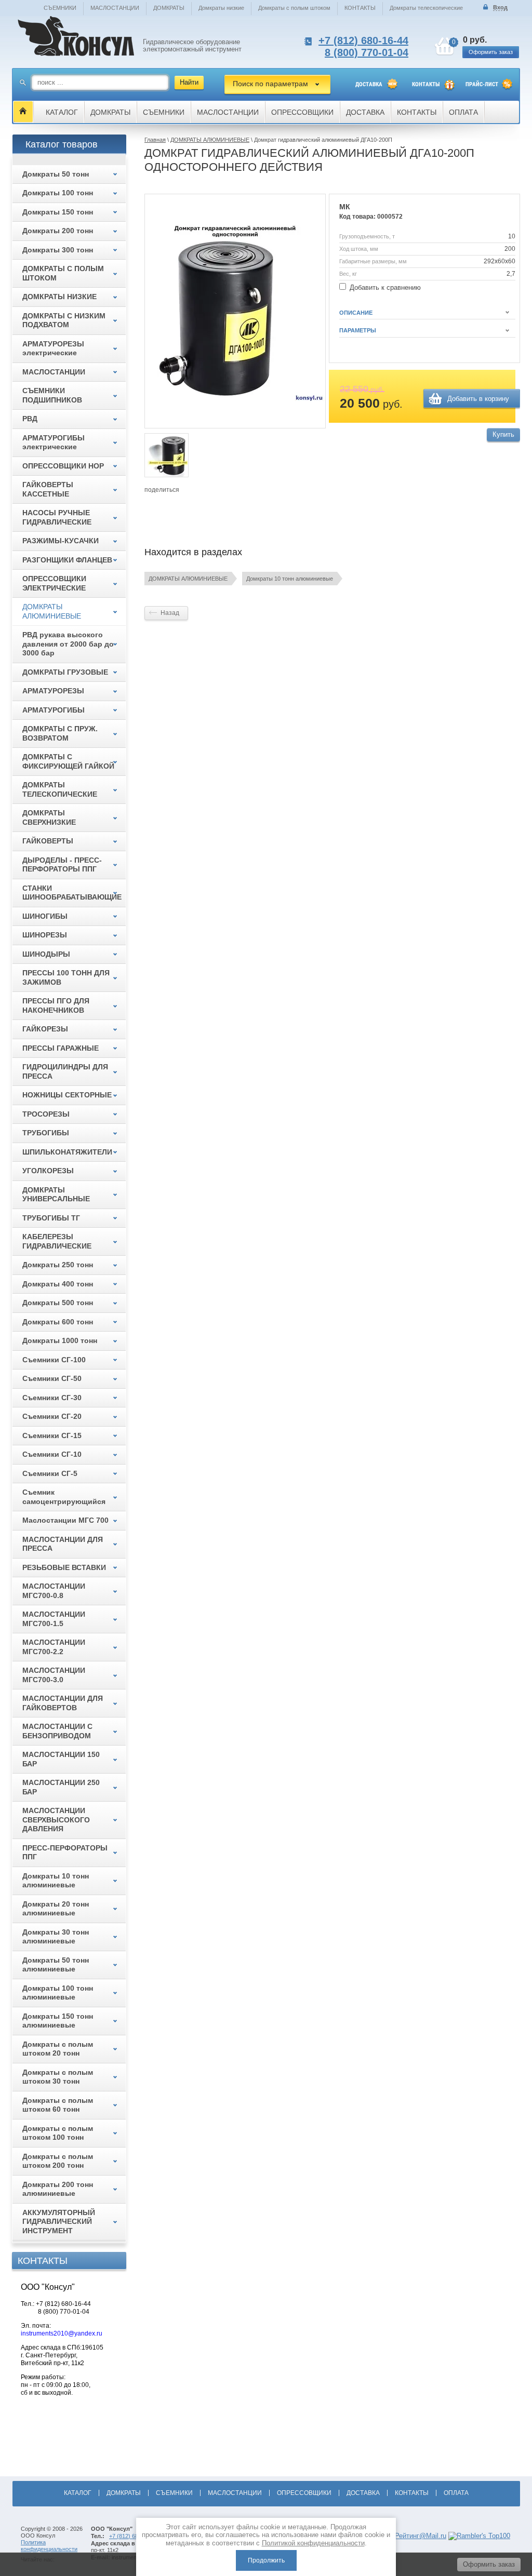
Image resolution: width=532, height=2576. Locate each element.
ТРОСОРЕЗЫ (46, 1114)
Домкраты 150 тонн (58, 212)
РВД (30, 419)
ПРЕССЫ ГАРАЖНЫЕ (61, 1048)
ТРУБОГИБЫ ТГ (51, 1218)
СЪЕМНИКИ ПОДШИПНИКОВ (52, 395)
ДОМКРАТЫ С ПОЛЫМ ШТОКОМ (63, 273)
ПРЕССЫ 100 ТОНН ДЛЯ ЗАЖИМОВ (66, 977)
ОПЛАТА (463, 112)
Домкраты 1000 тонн (60, 1340)
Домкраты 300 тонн (58, 250)
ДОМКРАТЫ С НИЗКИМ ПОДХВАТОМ (64, 320)
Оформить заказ (491, 52)
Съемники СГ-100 (54, 1360)
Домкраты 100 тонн (58, 193)
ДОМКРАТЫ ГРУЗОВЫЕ (65, 672)
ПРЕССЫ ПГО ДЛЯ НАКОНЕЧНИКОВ (56, 1005)
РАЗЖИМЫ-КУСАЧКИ (61, 541)
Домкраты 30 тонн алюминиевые (56, 1937)
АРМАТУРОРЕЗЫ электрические (53, 348)
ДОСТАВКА (369, 84)
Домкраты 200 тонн (58, 231)
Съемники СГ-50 (52, 1378)
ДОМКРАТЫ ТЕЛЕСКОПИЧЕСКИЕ (60, 789)
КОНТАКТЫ (360, 8)
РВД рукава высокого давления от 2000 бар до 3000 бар (68, 644)
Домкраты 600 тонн (58, 1322)
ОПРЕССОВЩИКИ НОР (63, 466)
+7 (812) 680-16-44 (363, 41)
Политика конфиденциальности (49, 2546)
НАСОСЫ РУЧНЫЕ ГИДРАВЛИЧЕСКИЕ (57, 517)
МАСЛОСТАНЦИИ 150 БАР (61, 1759)
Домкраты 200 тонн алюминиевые (58, 2189)
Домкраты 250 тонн (58, 1265)
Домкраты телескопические (426, 8)
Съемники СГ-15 (52, 1435)
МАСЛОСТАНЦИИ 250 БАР (61, 1787)
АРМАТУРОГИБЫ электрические (54, 442)
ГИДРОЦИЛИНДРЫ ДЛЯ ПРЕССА (65, 1071)
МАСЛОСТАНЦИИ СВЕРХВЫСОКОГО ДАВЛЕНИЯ (56, 1820)
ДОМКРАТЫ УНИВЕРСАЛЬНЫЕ (56, 1195)
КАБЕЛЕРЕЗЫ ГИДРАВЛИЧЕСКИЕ (57, 1241)
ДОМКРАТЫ (169, 8)
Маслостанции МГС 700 (65, 1520)
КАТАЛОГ (62, 112)
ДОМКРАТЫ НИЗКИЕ (59, 297)
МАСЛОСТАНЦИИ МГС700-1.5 (54, 1619)
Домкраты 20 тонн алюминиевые (56, 1909)
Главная (155, 140)
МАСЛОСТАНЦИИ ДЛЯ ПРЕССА (63, 1544)
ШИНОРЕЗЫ (45, 935)
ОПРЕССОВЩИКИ (302, 112)
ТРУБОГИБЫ (46, 1133)
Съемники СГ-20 (52, 1416)
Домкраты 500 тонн (58, 1303)
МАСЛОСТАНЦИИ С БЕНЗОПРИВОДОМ (57, 1731)
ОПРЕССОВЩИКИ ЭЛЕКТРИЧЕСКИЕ (54, 583)
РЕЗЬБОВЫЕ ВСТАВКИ (64, 1567)
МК (345, 207)
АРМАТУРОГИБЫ (54, 710)
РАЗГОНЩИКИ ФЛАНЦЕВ (67, 560)
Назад (170, 613)
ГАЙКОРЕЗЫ (45, 1029)
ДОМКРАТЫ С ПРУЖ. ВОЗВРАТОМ (60, 733)
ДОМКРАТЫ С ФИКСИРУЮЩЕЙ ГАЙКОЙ (68, 761)
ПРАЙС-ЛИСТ (482, 84)
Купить (503, 434)
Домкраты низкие (221, 8)
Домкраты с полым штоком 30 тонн (58, 2077)
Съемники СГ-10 (52, 1454)
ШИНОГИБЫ (45, 916)
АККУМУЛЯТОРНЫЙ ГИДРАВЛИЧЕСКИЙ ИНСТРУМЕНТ (59, 2222)
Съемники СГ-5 (50, 1473)
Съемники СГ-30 (52, 1398)
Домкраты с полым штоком (294, 8)
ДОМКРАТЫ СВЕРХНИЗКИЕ (49, 817)
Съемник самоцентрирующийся (64, 1497)
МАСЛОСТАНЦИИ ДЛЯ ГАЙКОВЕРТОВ (63, 1703)
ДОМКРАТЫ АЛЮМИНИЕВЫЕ (210, 140)
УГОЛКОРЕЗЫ (48, 1171)
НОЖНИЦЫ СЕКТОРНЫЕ (67, 1095)
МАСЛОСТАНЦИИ (115, 8)
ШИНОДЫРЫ (46, 954)
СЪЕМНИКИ (60, 8)
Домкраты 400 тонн (58, 1284)
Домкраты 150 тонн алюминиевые (58, 2021)
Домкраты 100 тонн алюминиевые (58, 1993)
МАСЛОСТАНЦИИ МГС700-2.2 (54, 1647)
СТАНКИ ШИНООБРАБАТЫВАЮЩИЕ (72, 893)
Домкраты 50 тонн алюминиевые (56, 1965)
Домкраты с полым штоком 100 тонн (58, 2133)
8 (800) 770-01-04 (367, 52)
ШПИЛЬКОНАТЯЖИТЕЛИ (67, 1152)
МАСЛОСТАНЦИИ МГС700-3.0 (54, 1675)
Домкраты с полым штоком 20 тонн (58, 2049)
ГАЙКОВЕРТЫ (48, 841)
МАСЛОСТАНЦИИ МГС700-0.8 (54, 1591)
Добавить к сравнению (384, 287)
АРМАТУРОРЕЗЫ (53, 691)
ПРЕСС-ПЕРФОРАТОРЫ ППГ (65, 1853)
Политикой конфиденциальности (313, 2543)
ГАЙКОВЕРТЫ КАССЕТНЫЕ (48, 489)
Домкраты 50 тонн (56, 174)
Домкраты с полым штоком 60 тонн (58, 2105)
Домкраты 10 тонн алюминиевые (290, 579)
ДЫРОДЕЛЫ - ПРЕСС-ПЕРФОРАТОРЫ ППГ (62, 865)
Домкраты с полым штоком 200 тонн (58, 2161)
